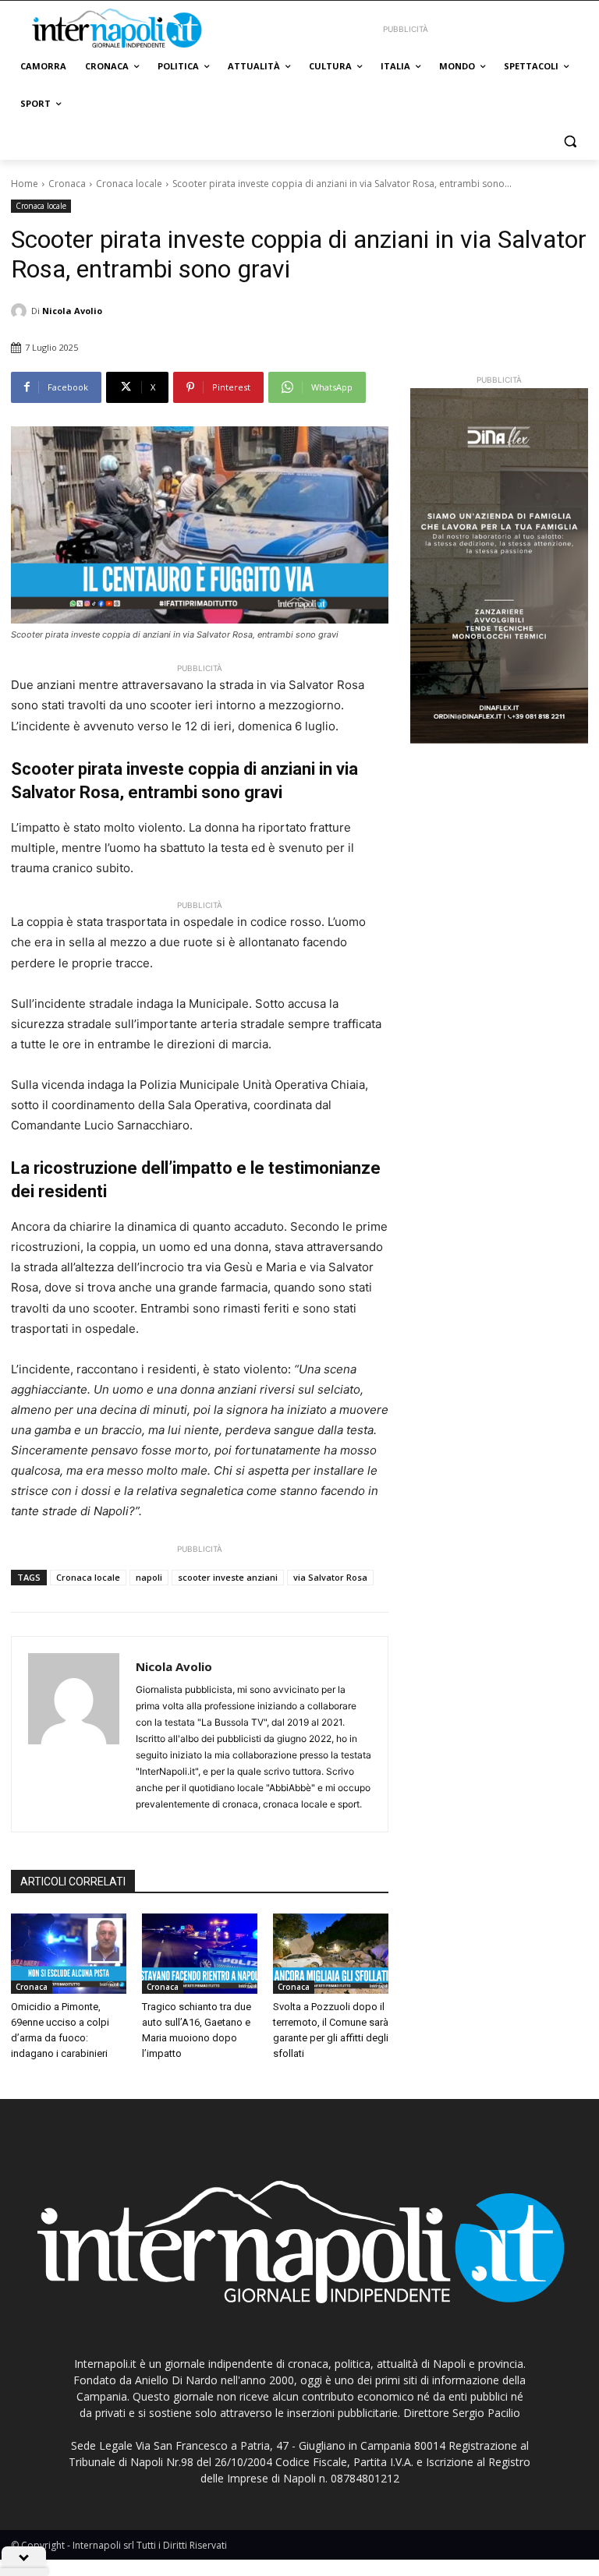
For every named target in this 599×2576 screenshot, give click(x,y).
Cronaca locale (129, 184)
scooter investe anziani (228, 1577)
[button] (570, 141)
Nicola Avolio (72, 311)
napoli (149, 1577)
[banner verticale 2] (499, 566)
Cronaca (67, 184)
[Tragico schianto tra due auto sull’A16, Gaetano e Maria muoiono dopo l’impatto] (200, 1954)
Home (25, 184)
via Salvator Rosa (330, 1577)
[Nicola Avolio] (21, 311)
